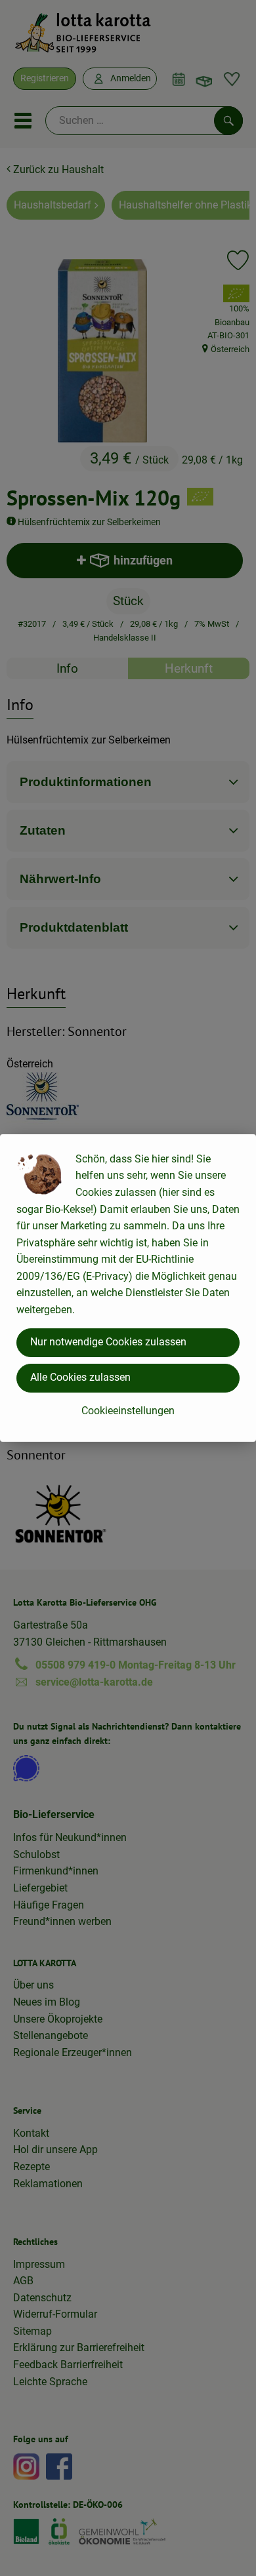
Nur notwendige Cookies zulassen (108, 1342)
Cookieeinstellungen (128, 1411)
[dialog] (128, 1288)
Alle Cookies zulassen (80, 1377)
